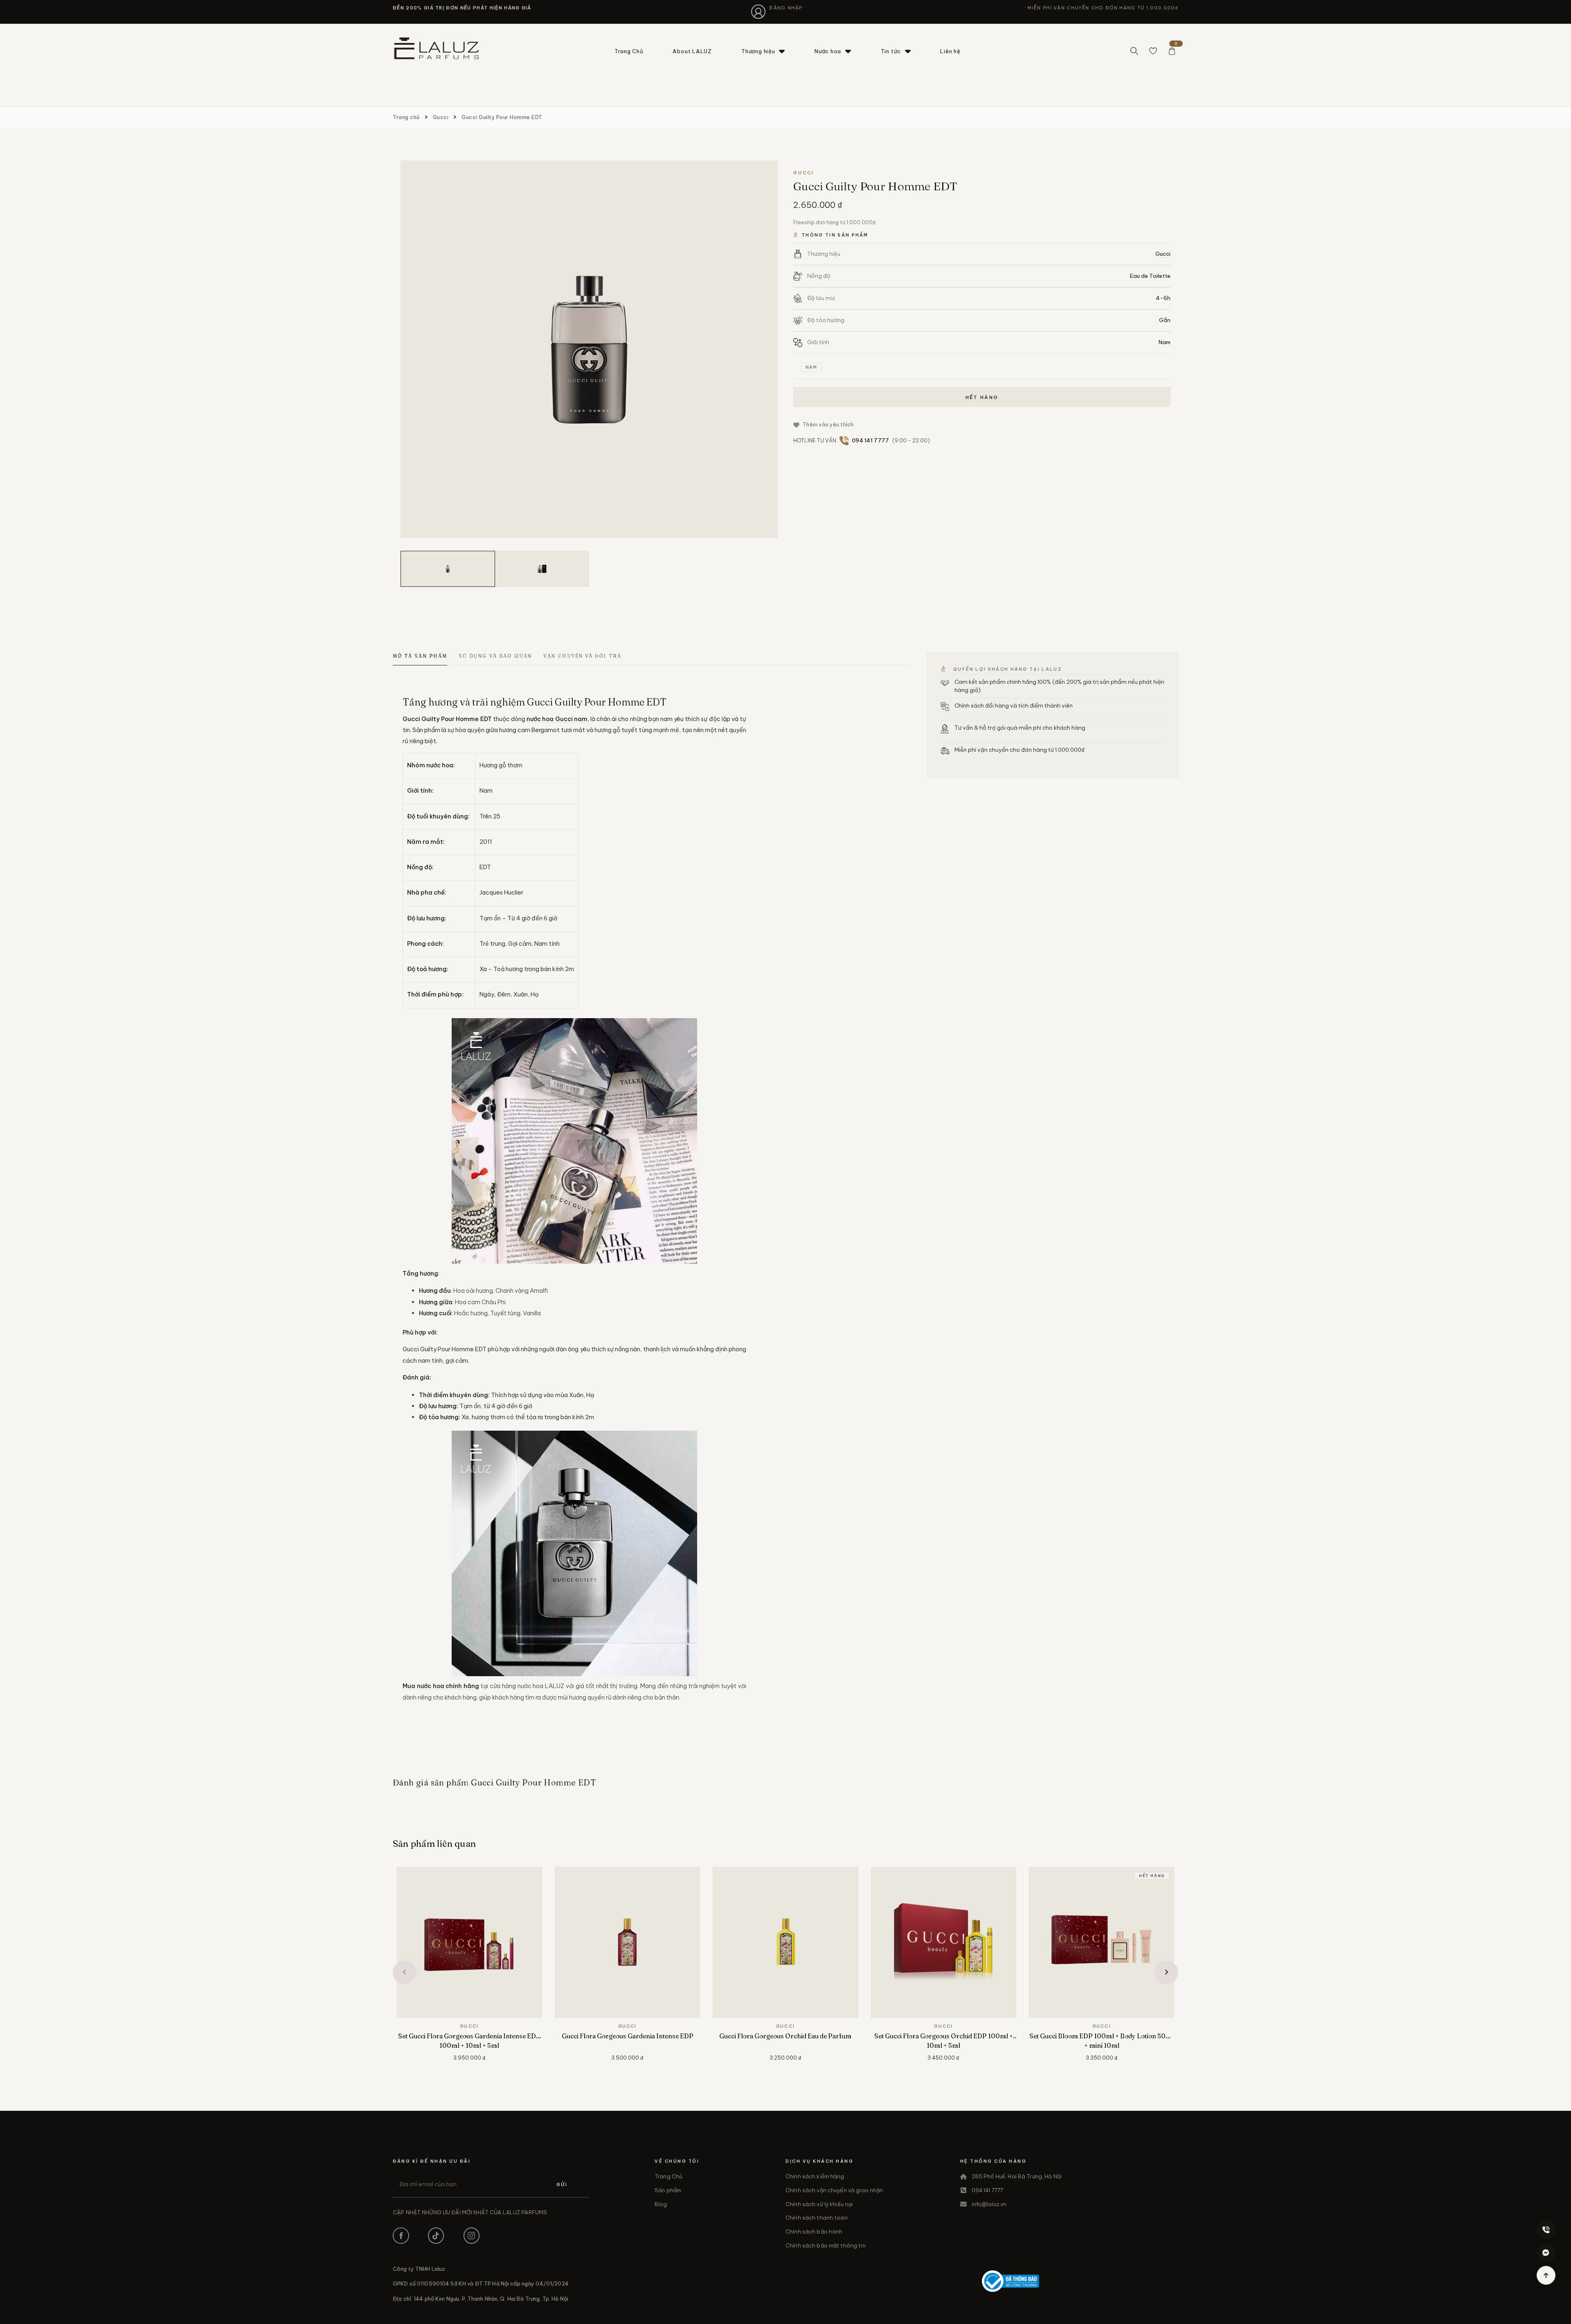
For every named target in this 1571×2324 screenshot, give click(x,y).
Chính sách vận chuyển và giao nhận (834, 2190)
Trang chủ (406, 117)
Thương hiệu (758, 51)
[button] (405, 1972)
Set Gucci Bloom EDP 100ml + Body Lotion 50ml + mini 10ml (1102, 2041)
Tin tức (891, 51)
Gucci (441, 117)
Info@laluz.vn (989, 2204)
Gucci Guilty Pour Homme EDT (502, 117)
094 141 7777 (988, 2190)
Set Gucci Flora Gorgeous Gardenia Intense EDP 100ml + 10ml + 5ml (469, 2041)
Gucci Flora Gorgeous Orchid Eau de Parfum (785, 2036)
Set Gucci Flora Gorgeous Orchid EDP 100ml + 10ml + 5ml (944, 2041)
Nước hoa (828, 51)
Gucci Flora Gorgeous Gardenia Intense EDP (628, 2036)
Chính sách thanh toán (817, 2218)
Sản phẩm (668, 2190)
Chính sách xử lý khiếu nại (819, 2204)
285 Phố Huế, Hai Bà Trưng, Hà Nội (1017, 2176)
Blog (661, 2204)
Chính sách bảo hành (814, 2232)
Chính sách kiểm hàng (815, 2176)
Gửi (562, 2184)
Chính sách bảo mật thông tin (826, 2245)
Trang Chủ (629, 51)
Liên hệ (950, 51)
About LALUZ (692, 51)
